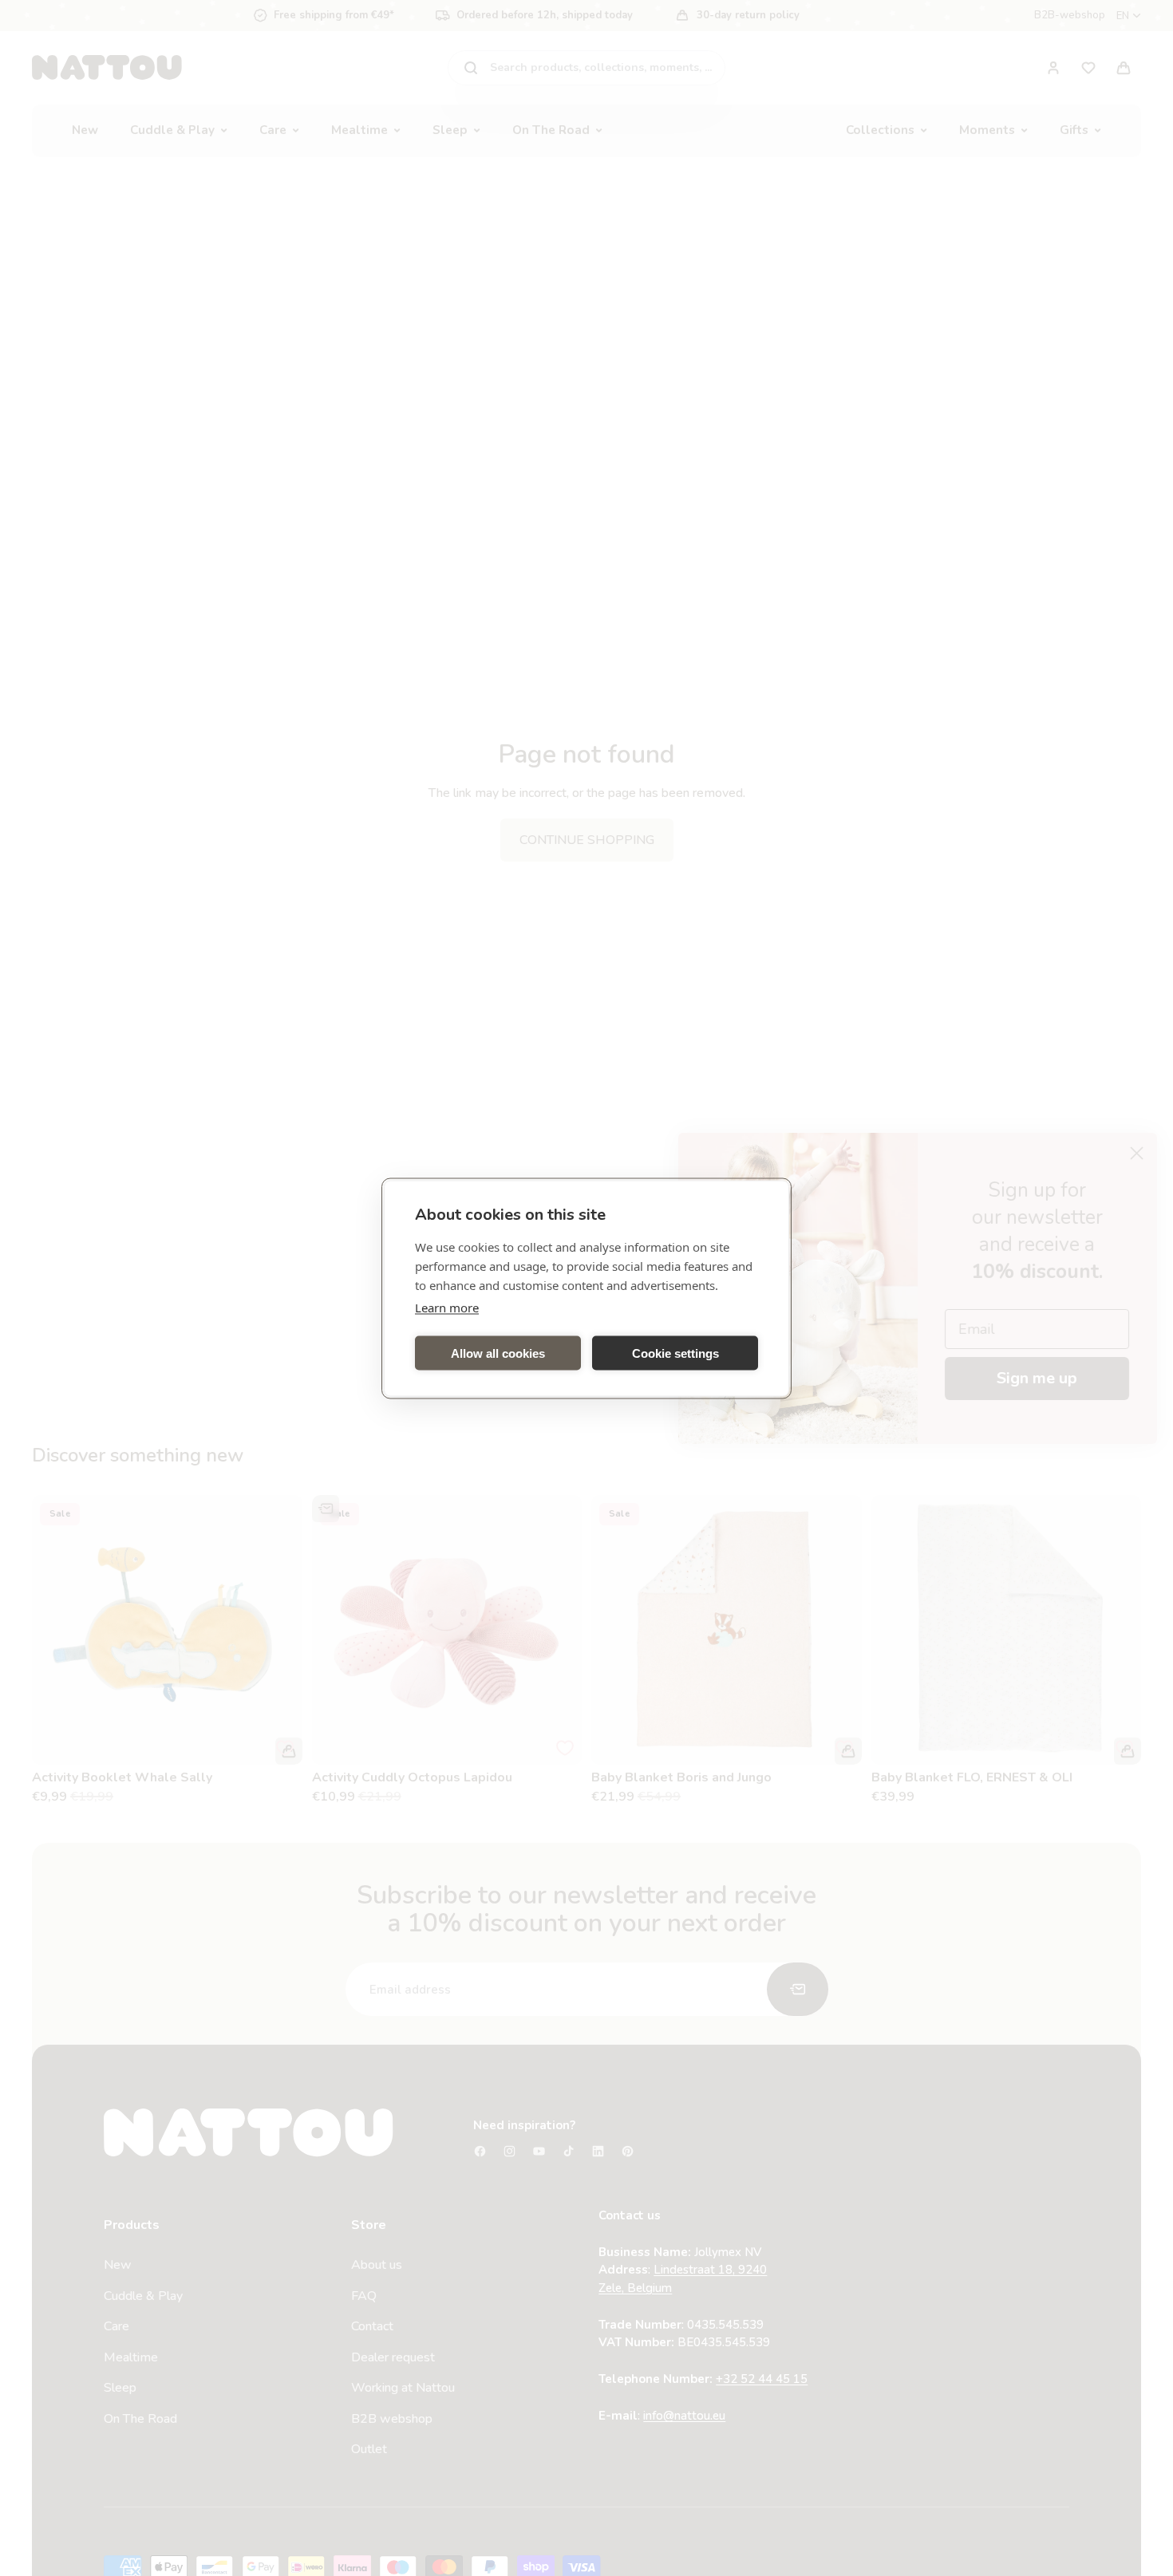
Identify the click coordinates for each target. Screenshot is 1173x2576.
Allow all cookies (498, 1353)
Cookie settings (675, 1353)
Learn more (447, 1307)
